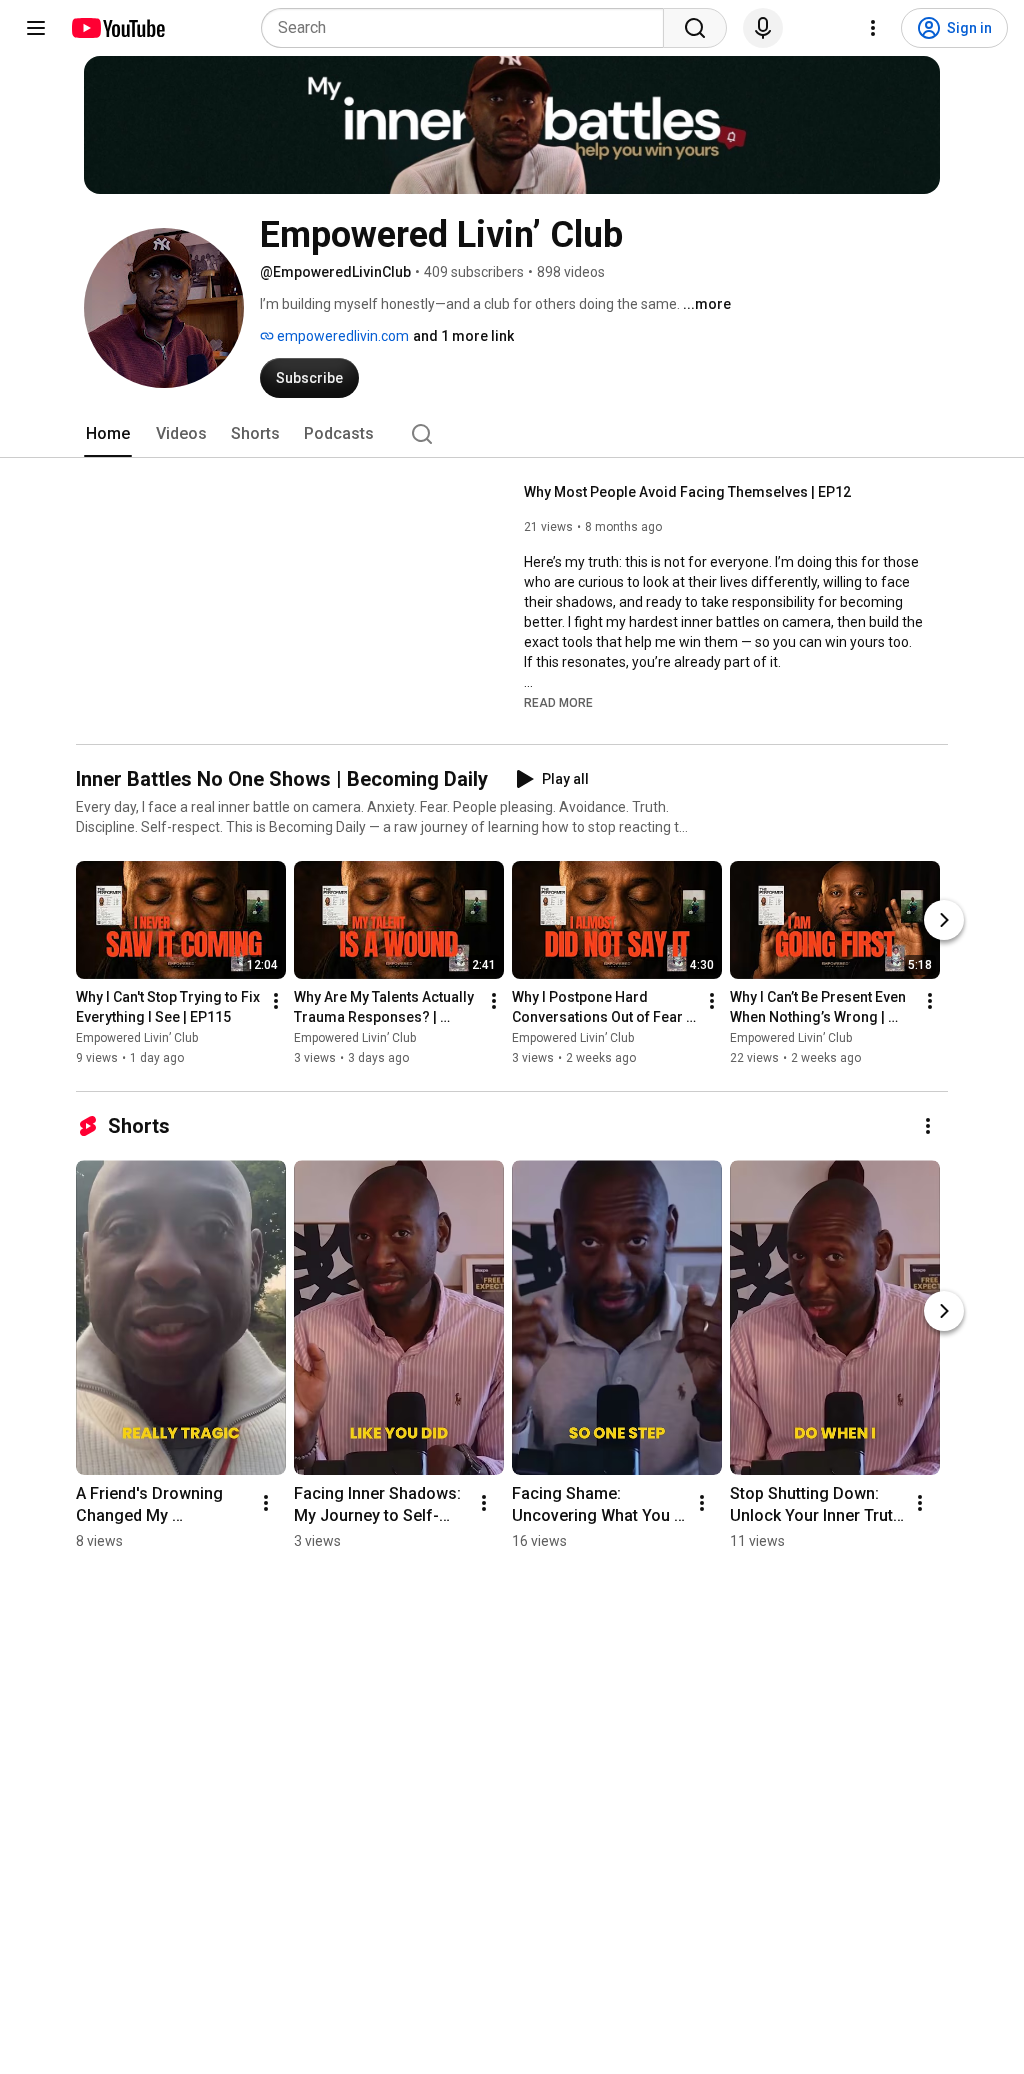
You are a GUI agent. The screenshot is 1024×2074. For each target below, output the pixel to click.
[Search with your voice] (763, 28)
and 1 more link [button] (463, 336)
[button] (558, 702)
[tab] (108, 434)
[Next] (944, 920)
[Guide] (36, 28)
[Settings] (873, 28)
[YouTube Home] (117, 28)
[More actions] (276, 1001)
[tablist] (512, 434)
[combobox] (468, 28)
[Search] (695, 28)
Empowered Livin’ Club (137, 1038)
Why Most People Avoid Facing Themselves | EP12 (687, 492)
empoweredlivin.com (341, 336)
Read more (558, 703)
